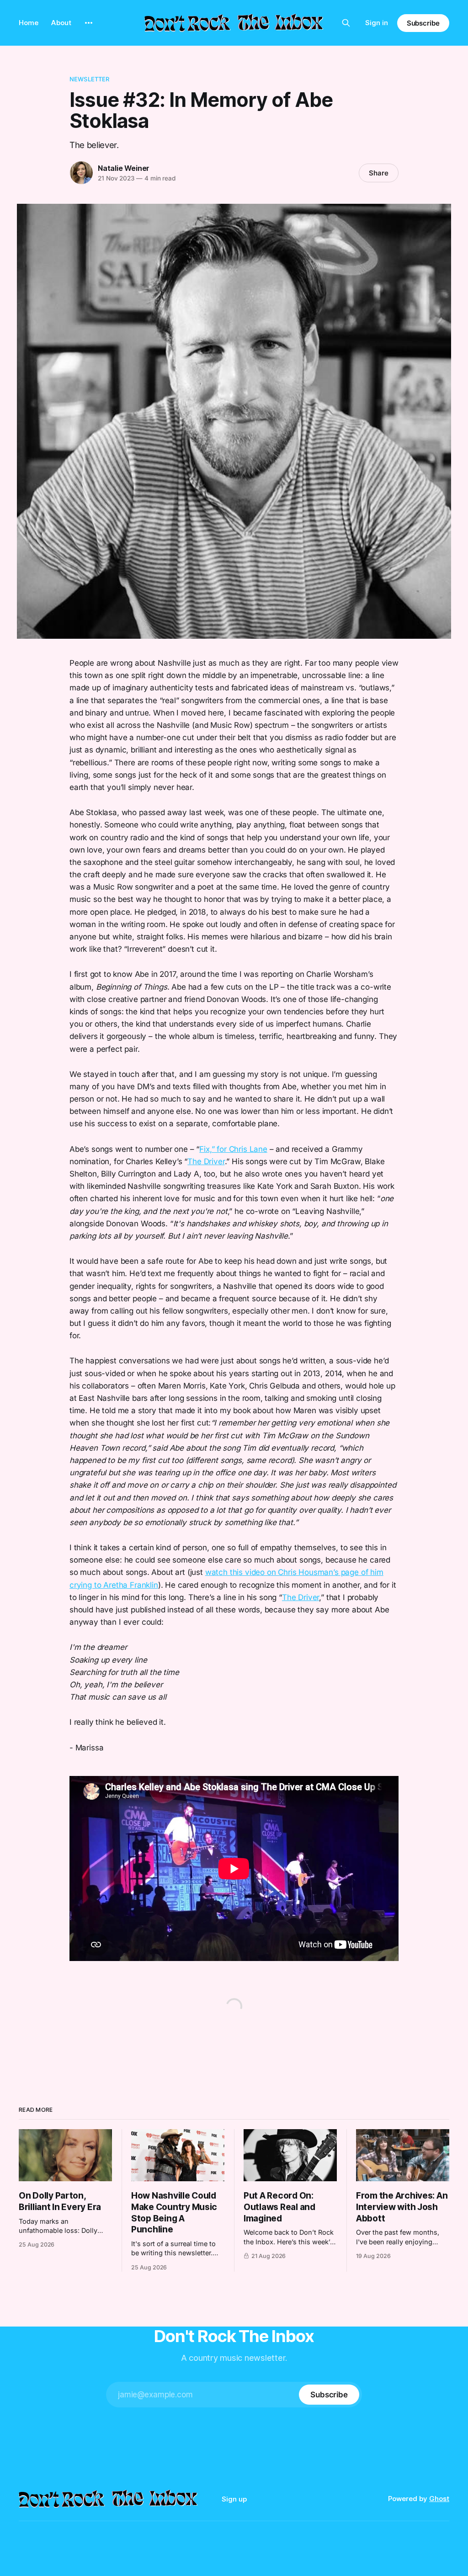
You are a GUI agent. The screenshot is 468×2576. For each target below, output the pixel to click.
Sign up (234, 2499)
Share (379, 173)
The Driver (206, 1161)
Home (29, 23)
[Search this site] (346, 23)
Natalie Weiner (124, 168)
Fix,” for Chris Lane (233, 1149)
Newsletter (89, 79)
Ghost (439, 2499)
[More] (89, 23)
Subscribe (423, 23)
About (61, 23)
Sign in (377, 23)
